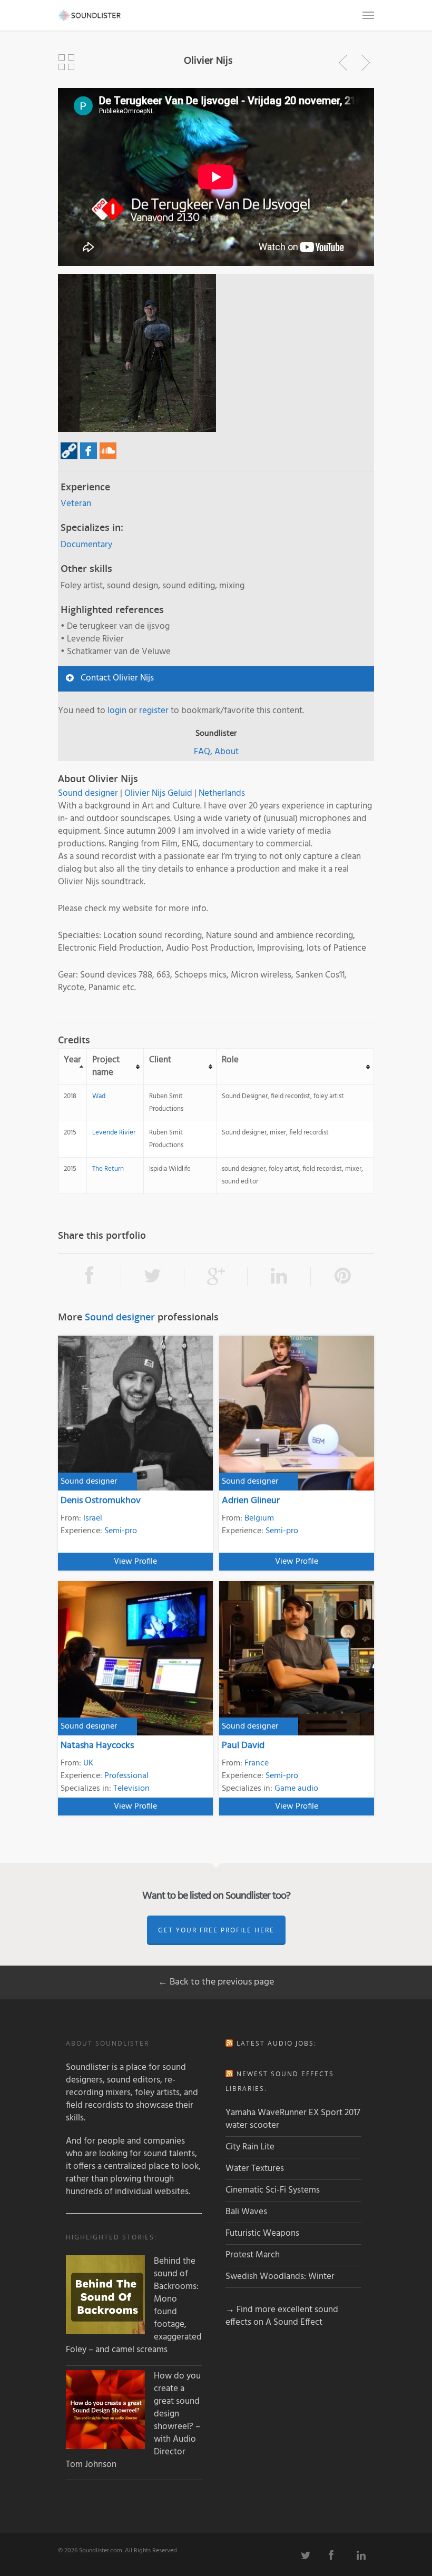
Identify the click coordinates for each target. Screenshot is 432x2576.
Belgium (259, 1518)
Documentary (86, 545)
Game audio (296, 1789)
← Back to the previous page (216, 1982)
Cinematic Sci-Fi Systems (273, 2190)
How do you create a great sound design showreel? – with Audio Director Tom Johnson (133, 2421)
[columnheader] (73, 1067)
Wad (99, 1096)
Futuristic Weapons (262, 2233)
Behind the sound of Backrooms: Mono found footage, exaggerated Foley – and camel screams (134, 2306)
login (117, 711)
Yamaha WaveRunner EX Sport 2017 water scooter (293, 2119)
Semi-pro (121, 1531)
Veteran (76, 504)
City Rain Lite (250, 2147)
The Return (108, 1169)
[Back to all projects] (66, 63)
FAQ (202, 752)
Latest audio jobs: (277, 2043)
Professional (126, 1776)
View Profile (135, 1562)
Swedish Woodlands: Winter (280, 2277)
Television (131, 1789)
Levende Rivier (114, 1133)
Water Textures (255, 2169)
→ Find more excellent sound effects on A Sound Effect (282, 2316)
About (227, 752)
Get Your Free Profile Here (216, 1930)
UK (88, 1763)
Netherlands (222, 793)
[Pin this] (342, 1277)
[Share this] (90, 1277)
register (154, 711)
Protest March (253, 2255)
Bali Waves (246, 2212)
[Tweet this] (153, 1277)
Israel (93, 1518)
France (257, 1763)
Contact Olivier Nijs (117, 678)
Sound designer (88, 793)
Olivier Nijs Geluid (158, 793)
